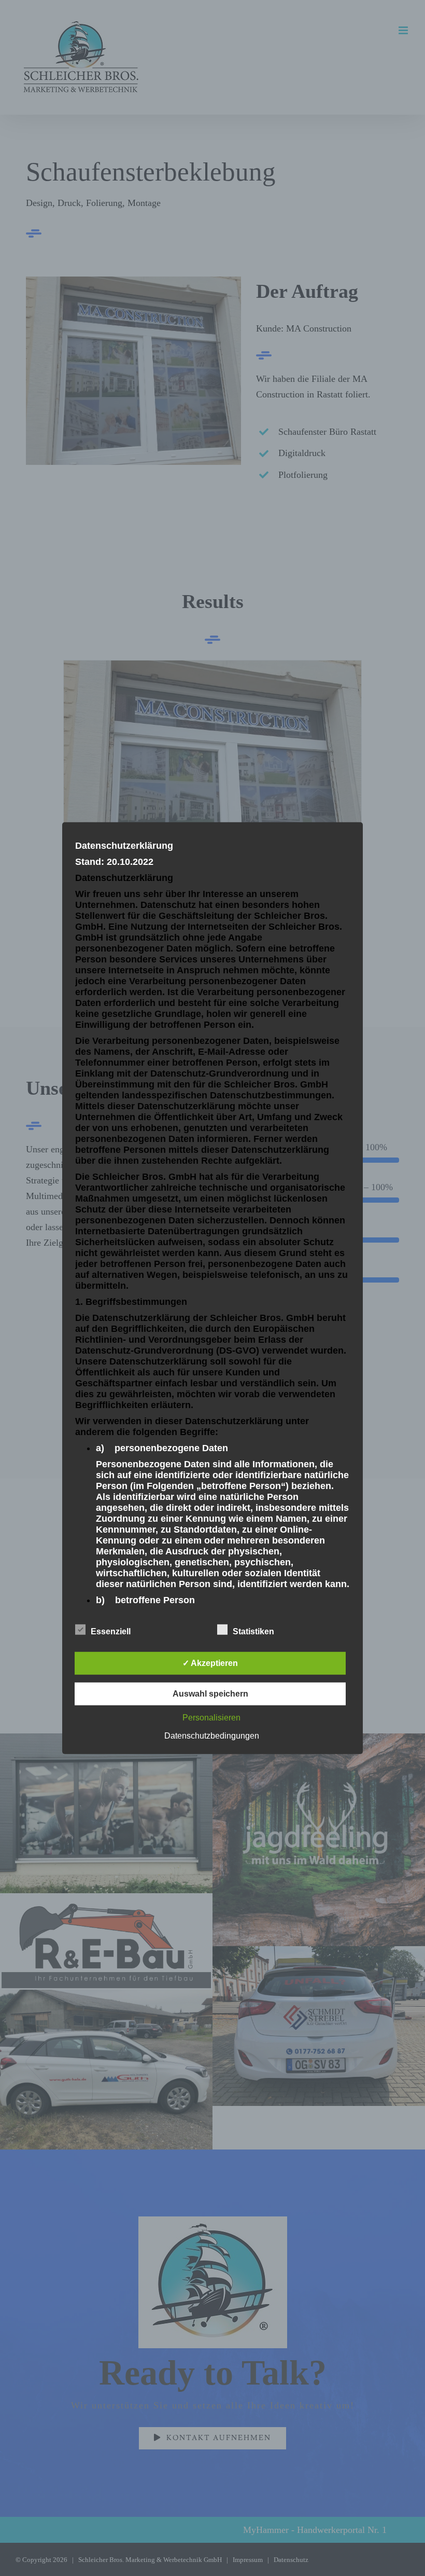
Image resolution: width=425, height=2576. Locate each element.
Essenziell (111, 1631)
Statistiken (253, 1631)
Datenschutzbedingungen (212, 1736)
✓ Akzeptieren (210, 1663)
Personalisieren (211, 1718)
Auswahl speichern (210, 1694)
